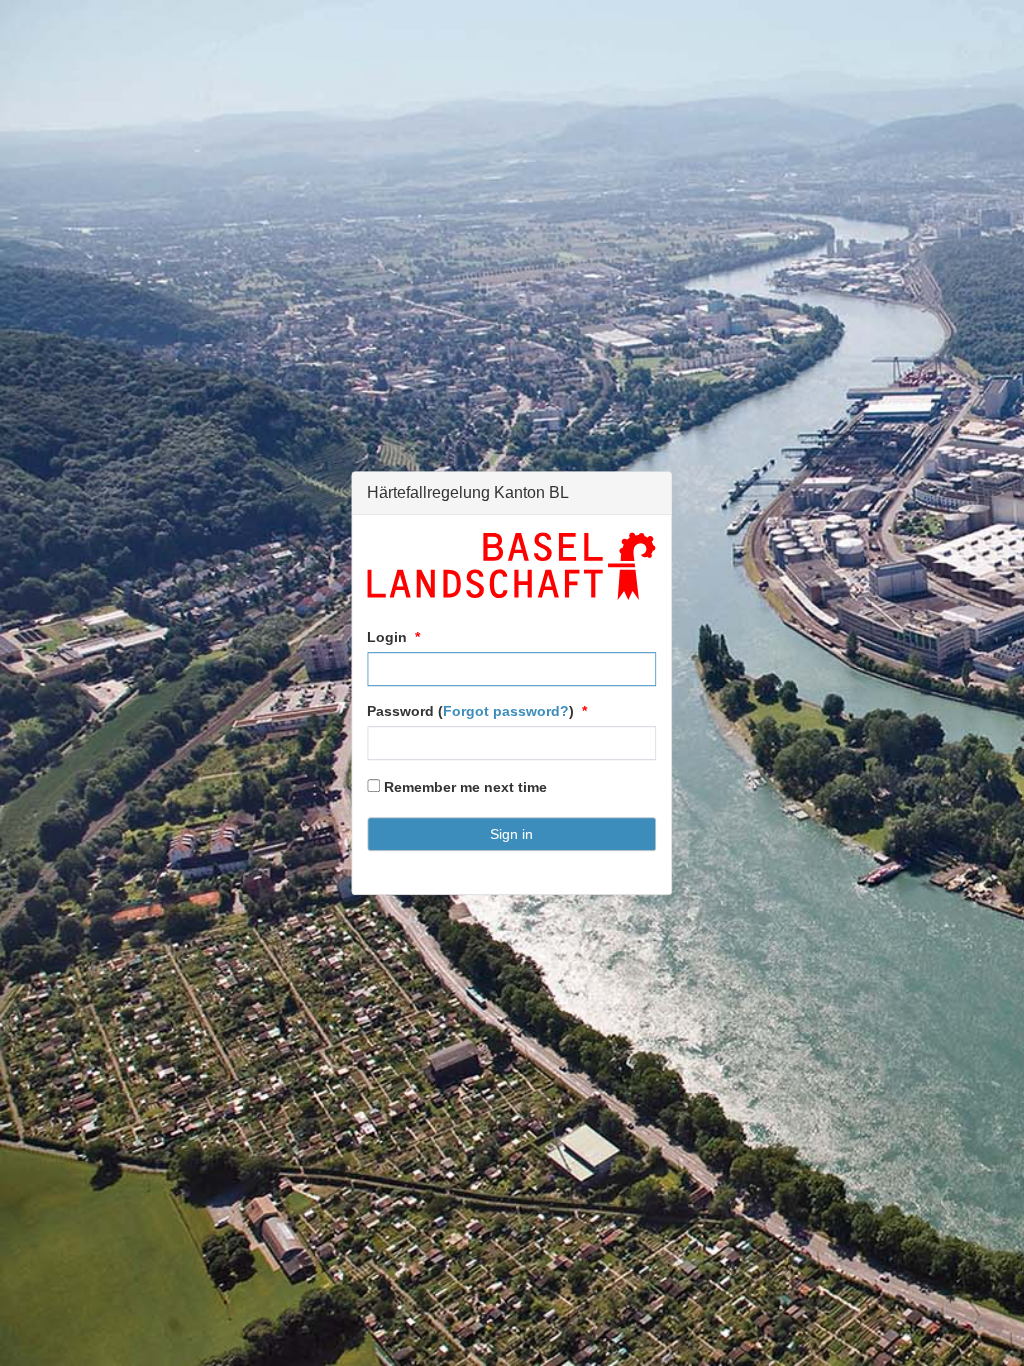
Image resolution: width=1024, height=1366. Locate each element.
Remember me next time (463, 787)
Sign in (511, 834)
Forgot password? (506, 711)
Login (387, 637)
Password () (470, 711)
